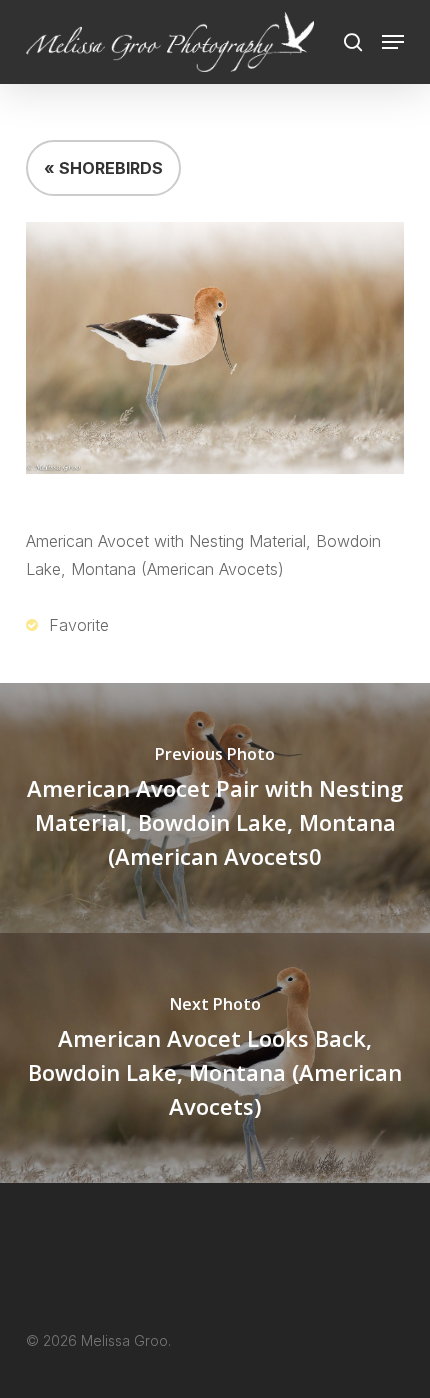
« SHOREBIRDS (103, 168)
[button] (393, 42)
